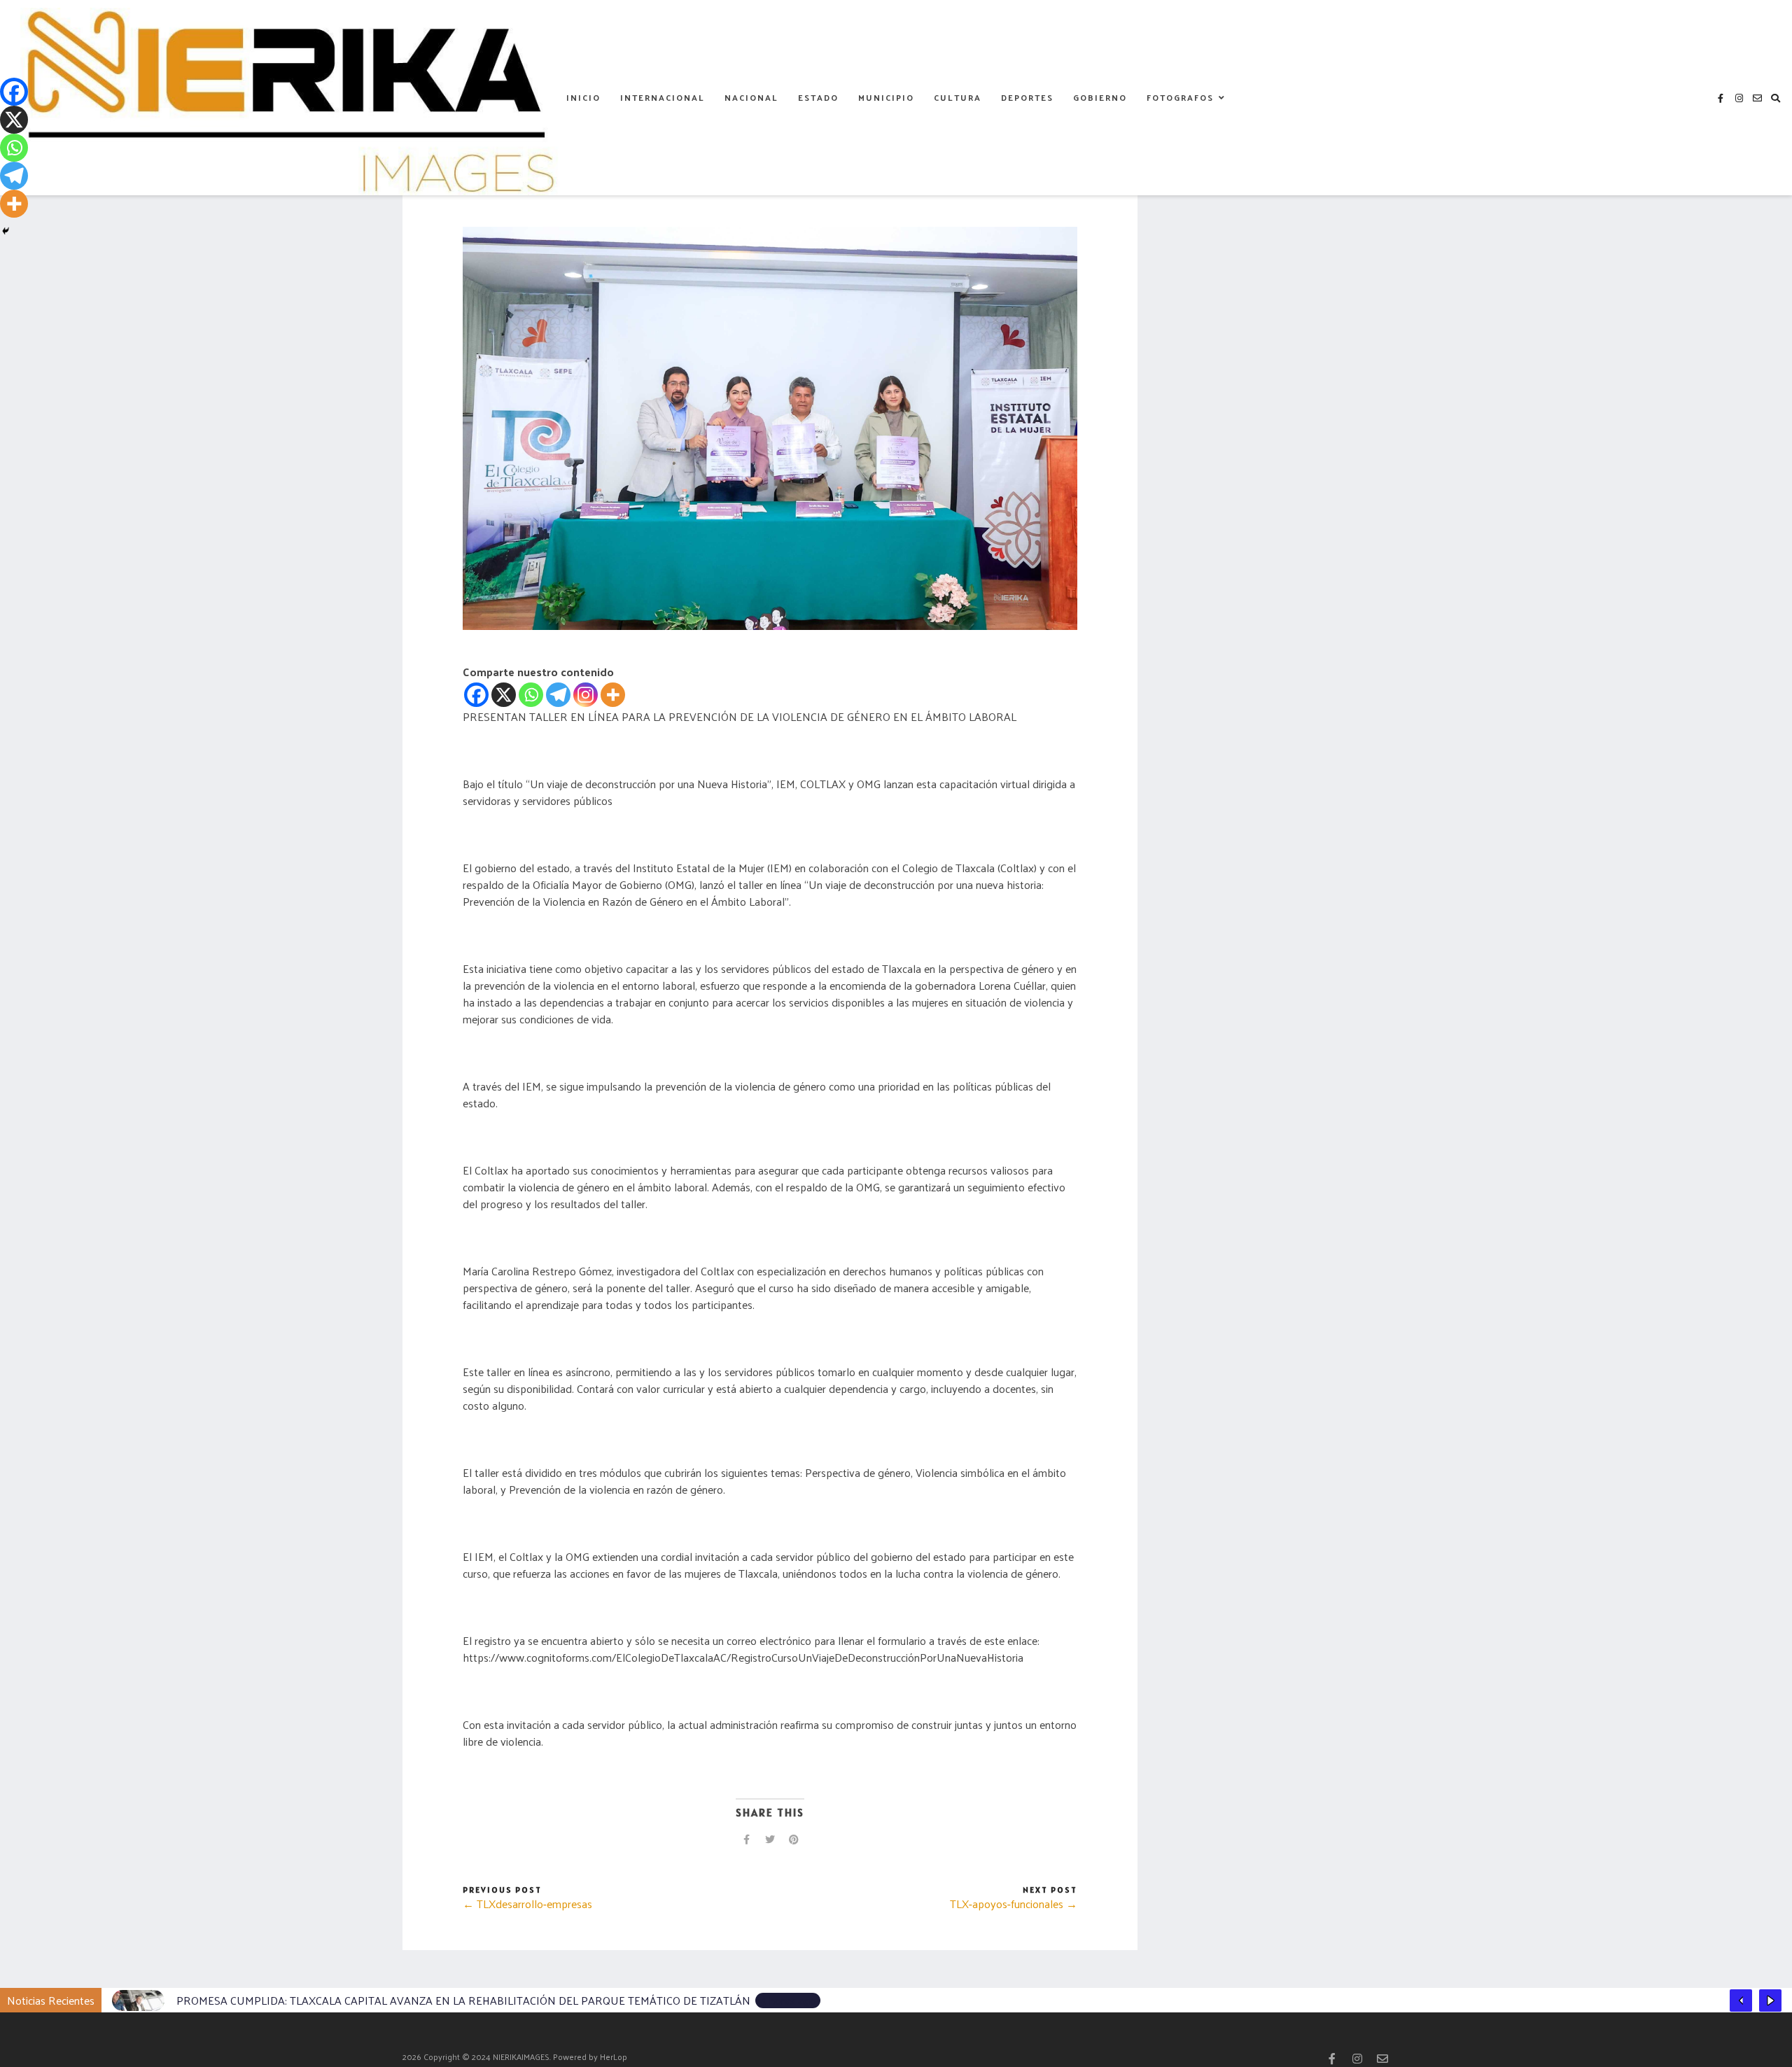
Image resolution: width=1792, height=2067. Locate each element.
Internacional (663, 97)
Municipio (886, 97)
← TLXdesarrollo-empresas (527, 1904)
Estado (818, 97)
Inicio (583, 97)
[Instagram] (586, 695)
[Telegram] (558, 695)
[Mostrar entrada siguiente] (1770, 2001)
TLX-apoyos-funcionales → (1014, 1904)
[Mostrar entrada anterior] (1741, 2001)
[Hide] (6, 231)
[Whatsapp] (531, 695)
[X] (504, 695)
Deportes (1027, 97)
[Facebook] (476, 695)
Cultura (958, 97)
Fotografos (1180, 97)
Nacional (751, 97)
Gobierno (1100, 97)
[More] (613, 695)
